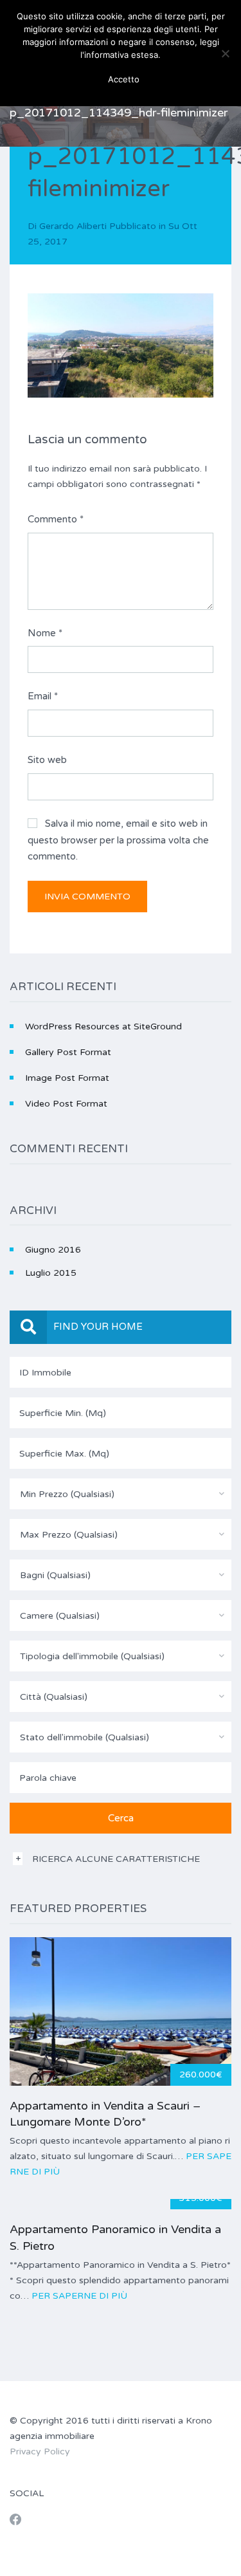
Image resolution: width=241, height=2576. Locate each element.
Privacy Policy (40, 2452)
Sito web (47, 760)
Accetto (124, 79)
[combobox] (121, 1494)
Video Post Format (66, 1104)
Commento (56, 519)
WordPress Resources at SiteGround (103, 1026)
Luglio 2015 (51, 1273)
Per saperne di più (79, 2296)
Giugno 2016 (53, 1250)
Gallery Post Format (68, 1052)
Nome (45, 633)
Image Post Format (67, 1078)
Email (43, 696)
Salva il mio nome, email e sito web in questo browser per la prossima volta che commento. (118, 840)
